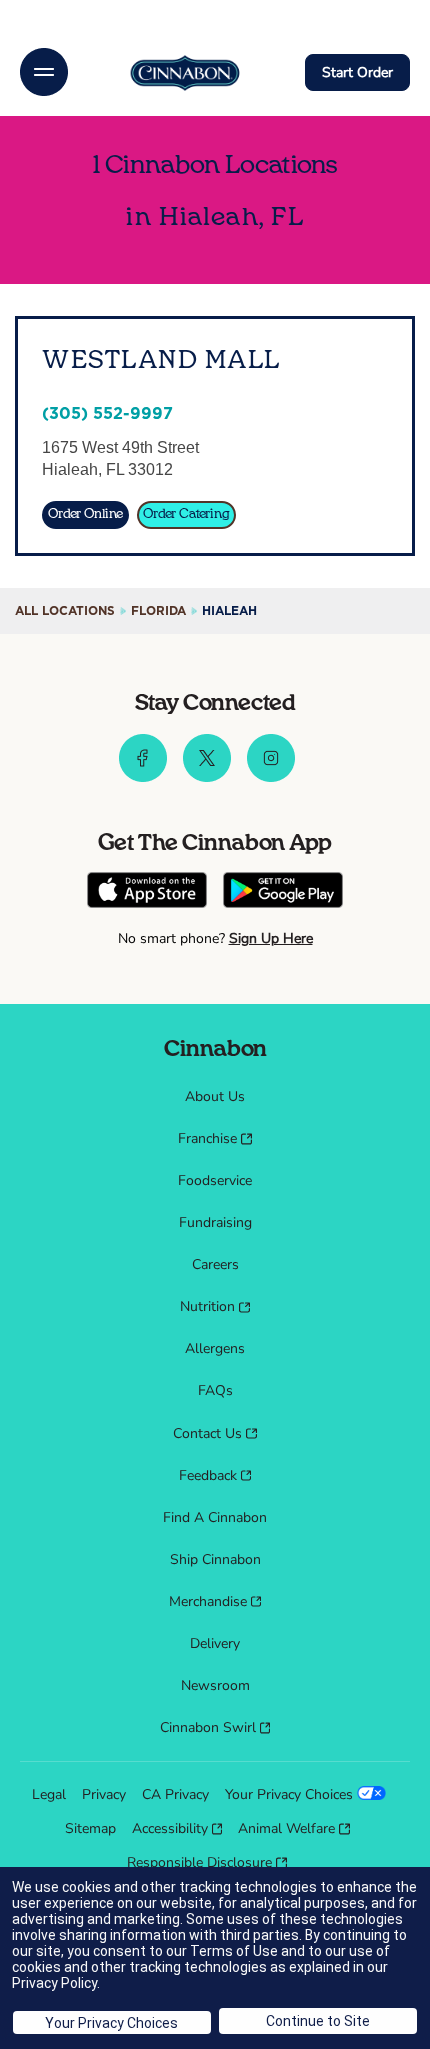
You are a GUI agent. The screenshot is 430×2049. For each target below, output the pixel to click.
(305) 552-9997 (107, 414)
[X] (207, 777)
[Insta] (271, 777)
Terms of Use (234, 1951)
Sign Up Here (271, 938)
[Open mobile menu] (44, 72)
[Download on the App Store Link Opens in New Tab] (147, 892)
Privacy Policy (54, 1983)
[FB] (143, 777)
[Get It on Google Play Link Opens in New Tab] (283, 892)
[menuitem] (215, 1097)
